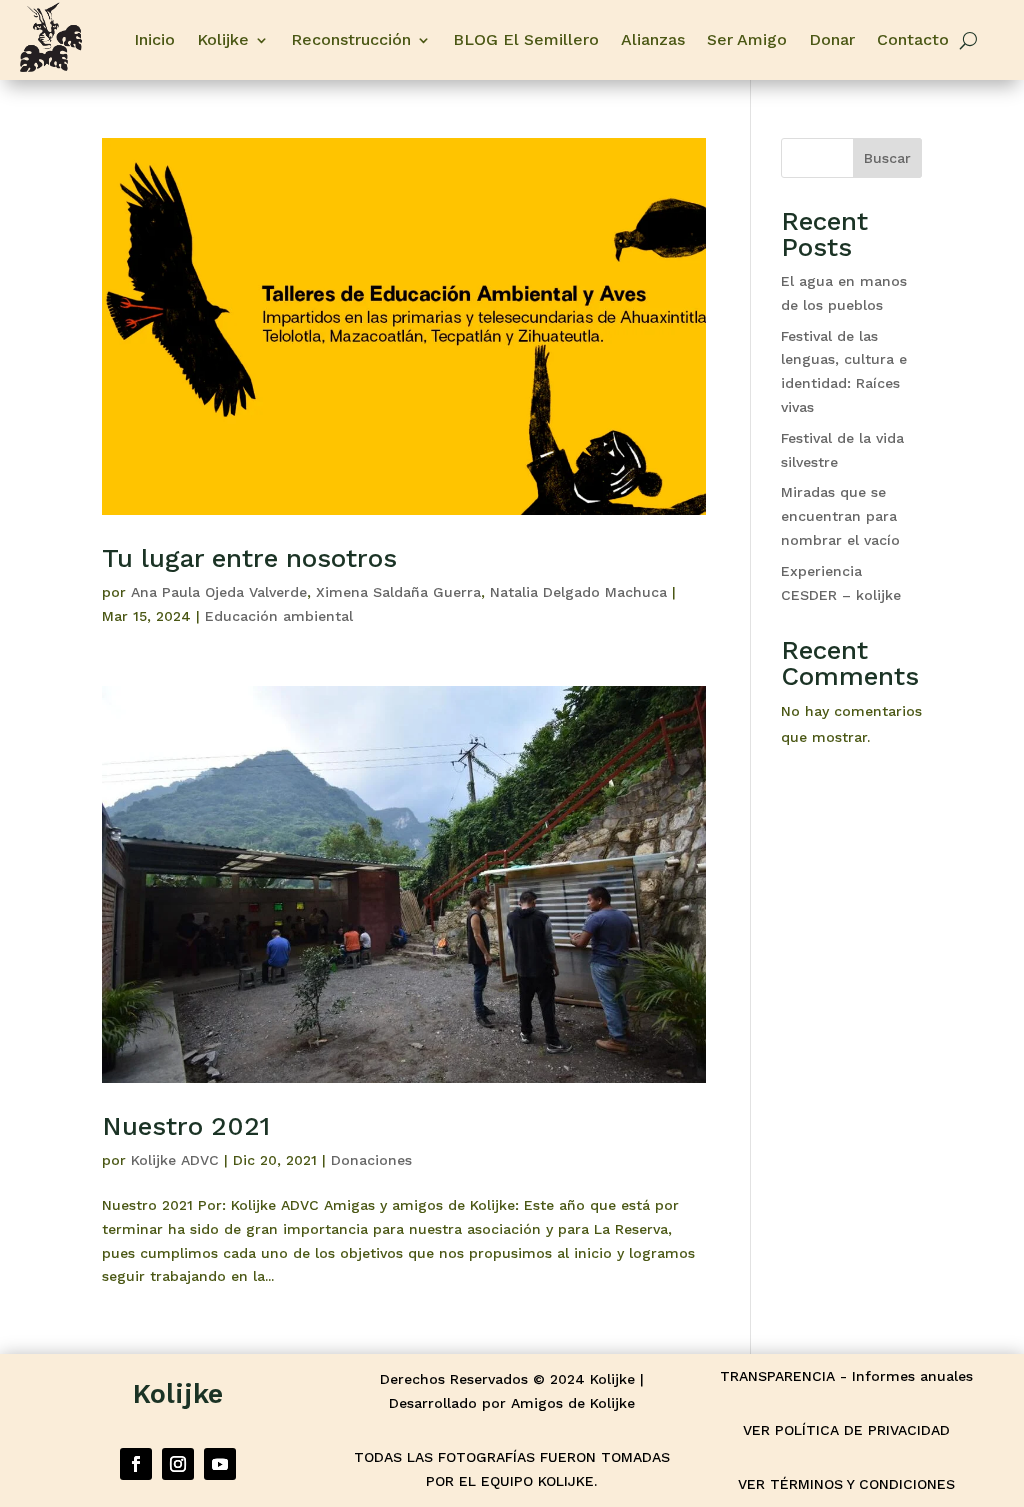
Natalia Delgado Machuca (578, 592)
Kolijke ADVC (175, 1160)
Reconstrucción (351, 39)
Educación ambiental (279, 616)
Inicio (154, 39)
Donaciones (371, 1160)
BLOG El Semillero (526, 39)
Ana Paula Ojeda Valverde (219, 592)
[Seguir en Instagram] (178, 1464)
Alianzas (653, 39)
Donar (832, 39)
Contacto (913, 39)
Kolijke (223, 39)
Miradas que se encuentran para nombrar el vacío (840, 516)
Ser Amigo (747, 39)
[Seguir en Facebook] (136, 1464)
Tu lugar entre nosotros (249, 558)
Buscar (887, 158)
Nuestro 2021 (186, 1126)
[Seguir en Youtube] (220, 1464)
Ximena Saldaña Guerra (398, 592)
